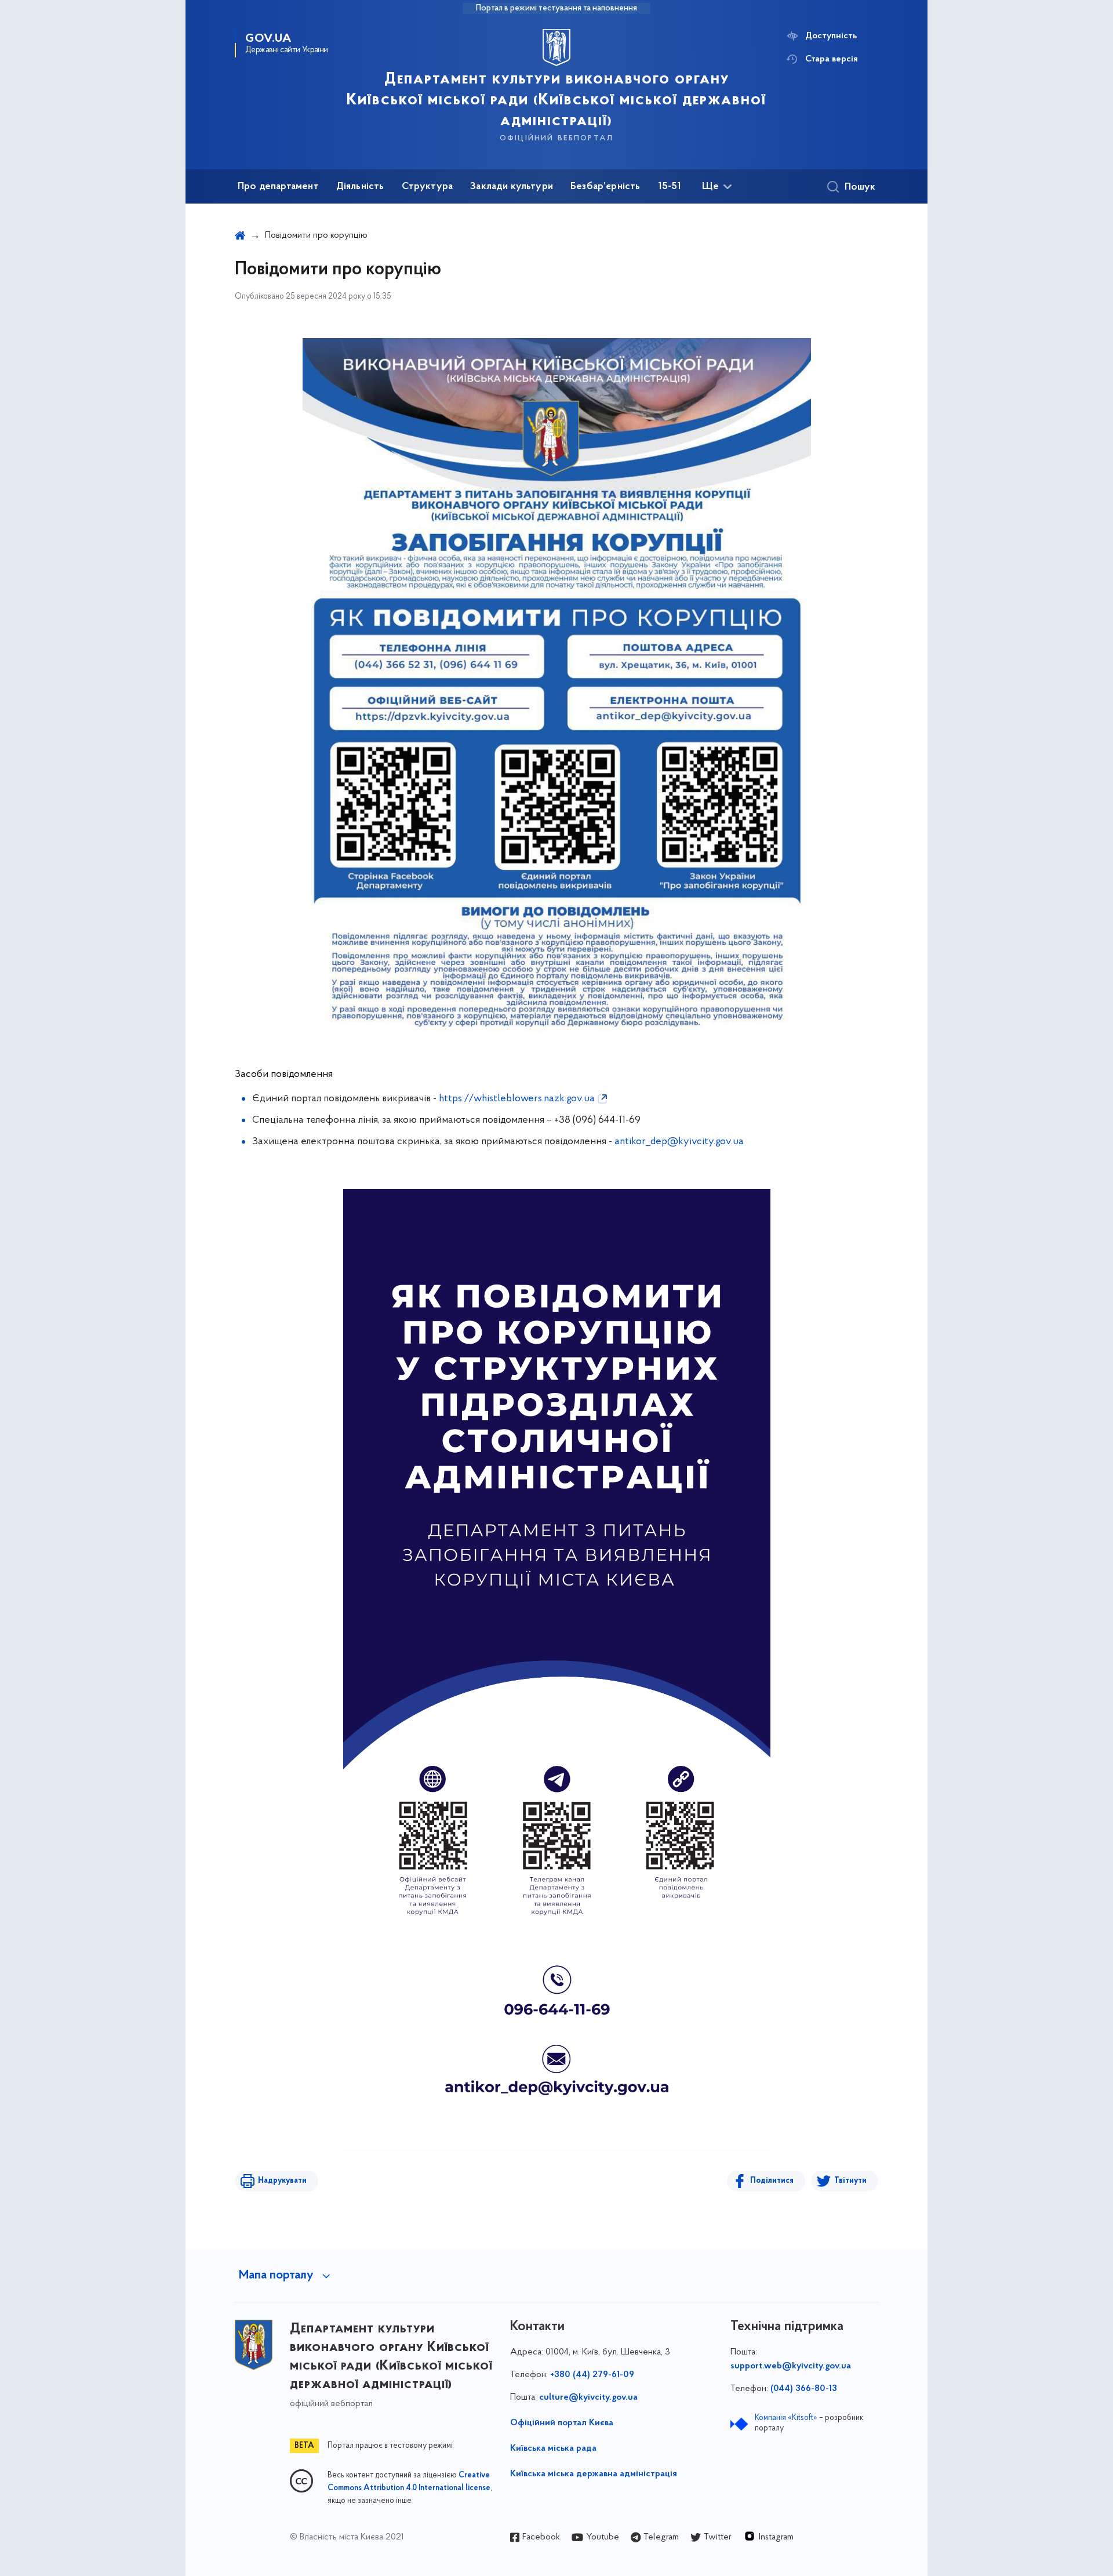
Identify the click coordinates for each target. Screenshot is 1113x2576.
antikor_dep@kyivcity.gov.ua (679, 1142)
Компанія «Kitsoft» (786, 2418)
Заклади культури (512, 187)
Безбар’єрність (605, 187)
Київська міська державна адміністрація (594, 2474)
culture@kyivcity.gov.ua (588, 2397)
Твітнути (850, 2181)
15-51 (670, 187)
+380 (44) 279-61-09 (592, 2375)
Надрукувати (282, 2181)
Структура (428, 187)
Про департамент (278, 187)
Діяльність (360, 187)
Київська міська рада (553, 2448)
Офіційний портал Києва (562, 2423)
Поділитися (772, 2181)
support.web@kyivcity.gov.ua (791, 2366)
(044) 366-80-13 (804, 2389)
